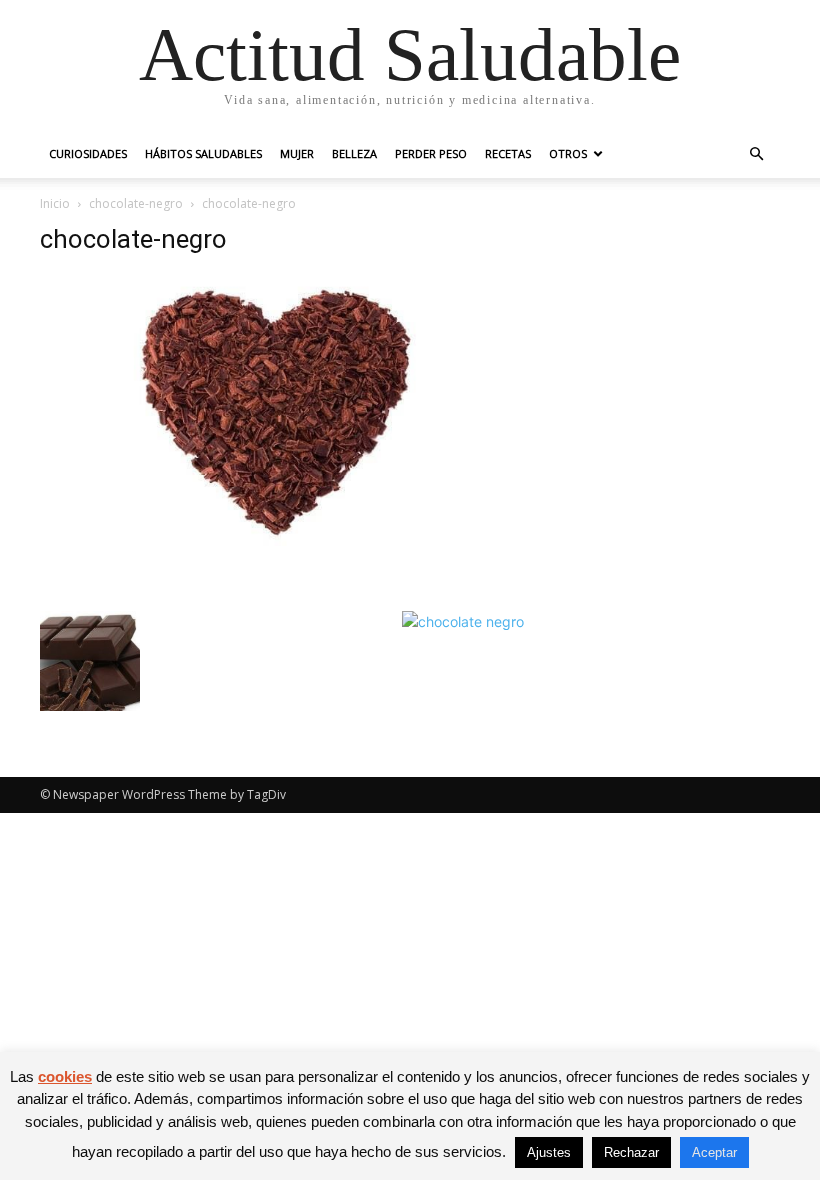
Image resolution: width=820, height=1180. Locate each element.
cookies (65, 1076)
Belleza (354, 153)
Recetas (508, 153)
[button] (756, 154)
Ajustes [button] (549, 1152)
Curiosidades (88, 153)
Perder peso (431, 153)
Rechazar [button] (631, 1152)
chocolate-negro (136, 203)
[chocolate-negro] (282, 540)
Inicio (55, 203)
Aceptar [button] (714, 1152)
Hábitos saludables (203, 153)
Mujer (297, 153)
